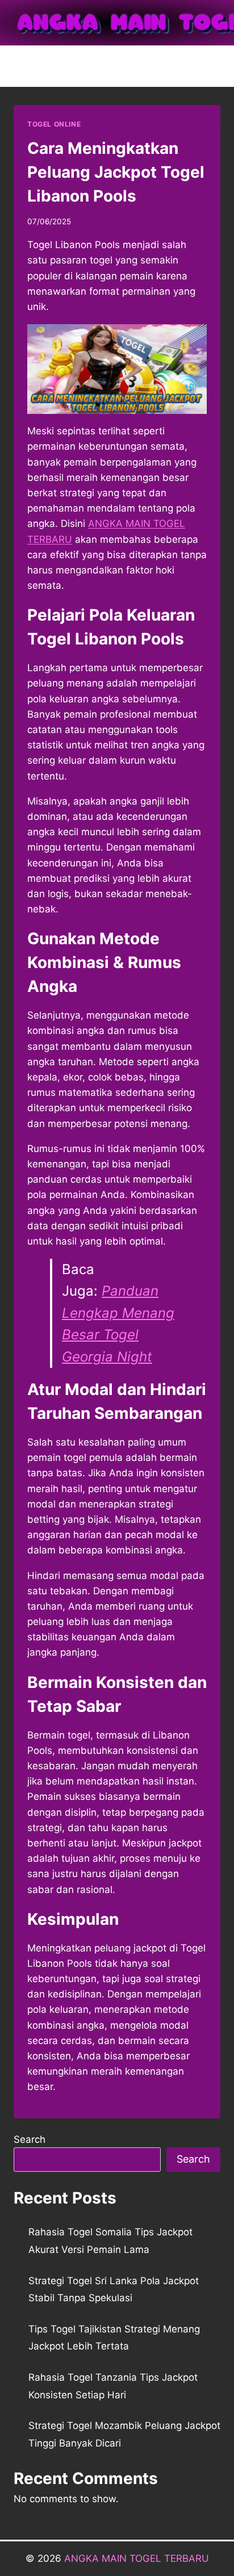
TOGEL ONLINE (54, 124)
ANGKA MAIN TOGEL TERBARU (137, 2558)
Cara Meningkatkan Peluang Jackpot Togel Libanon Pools (116, 172)
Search (30, 2139)
